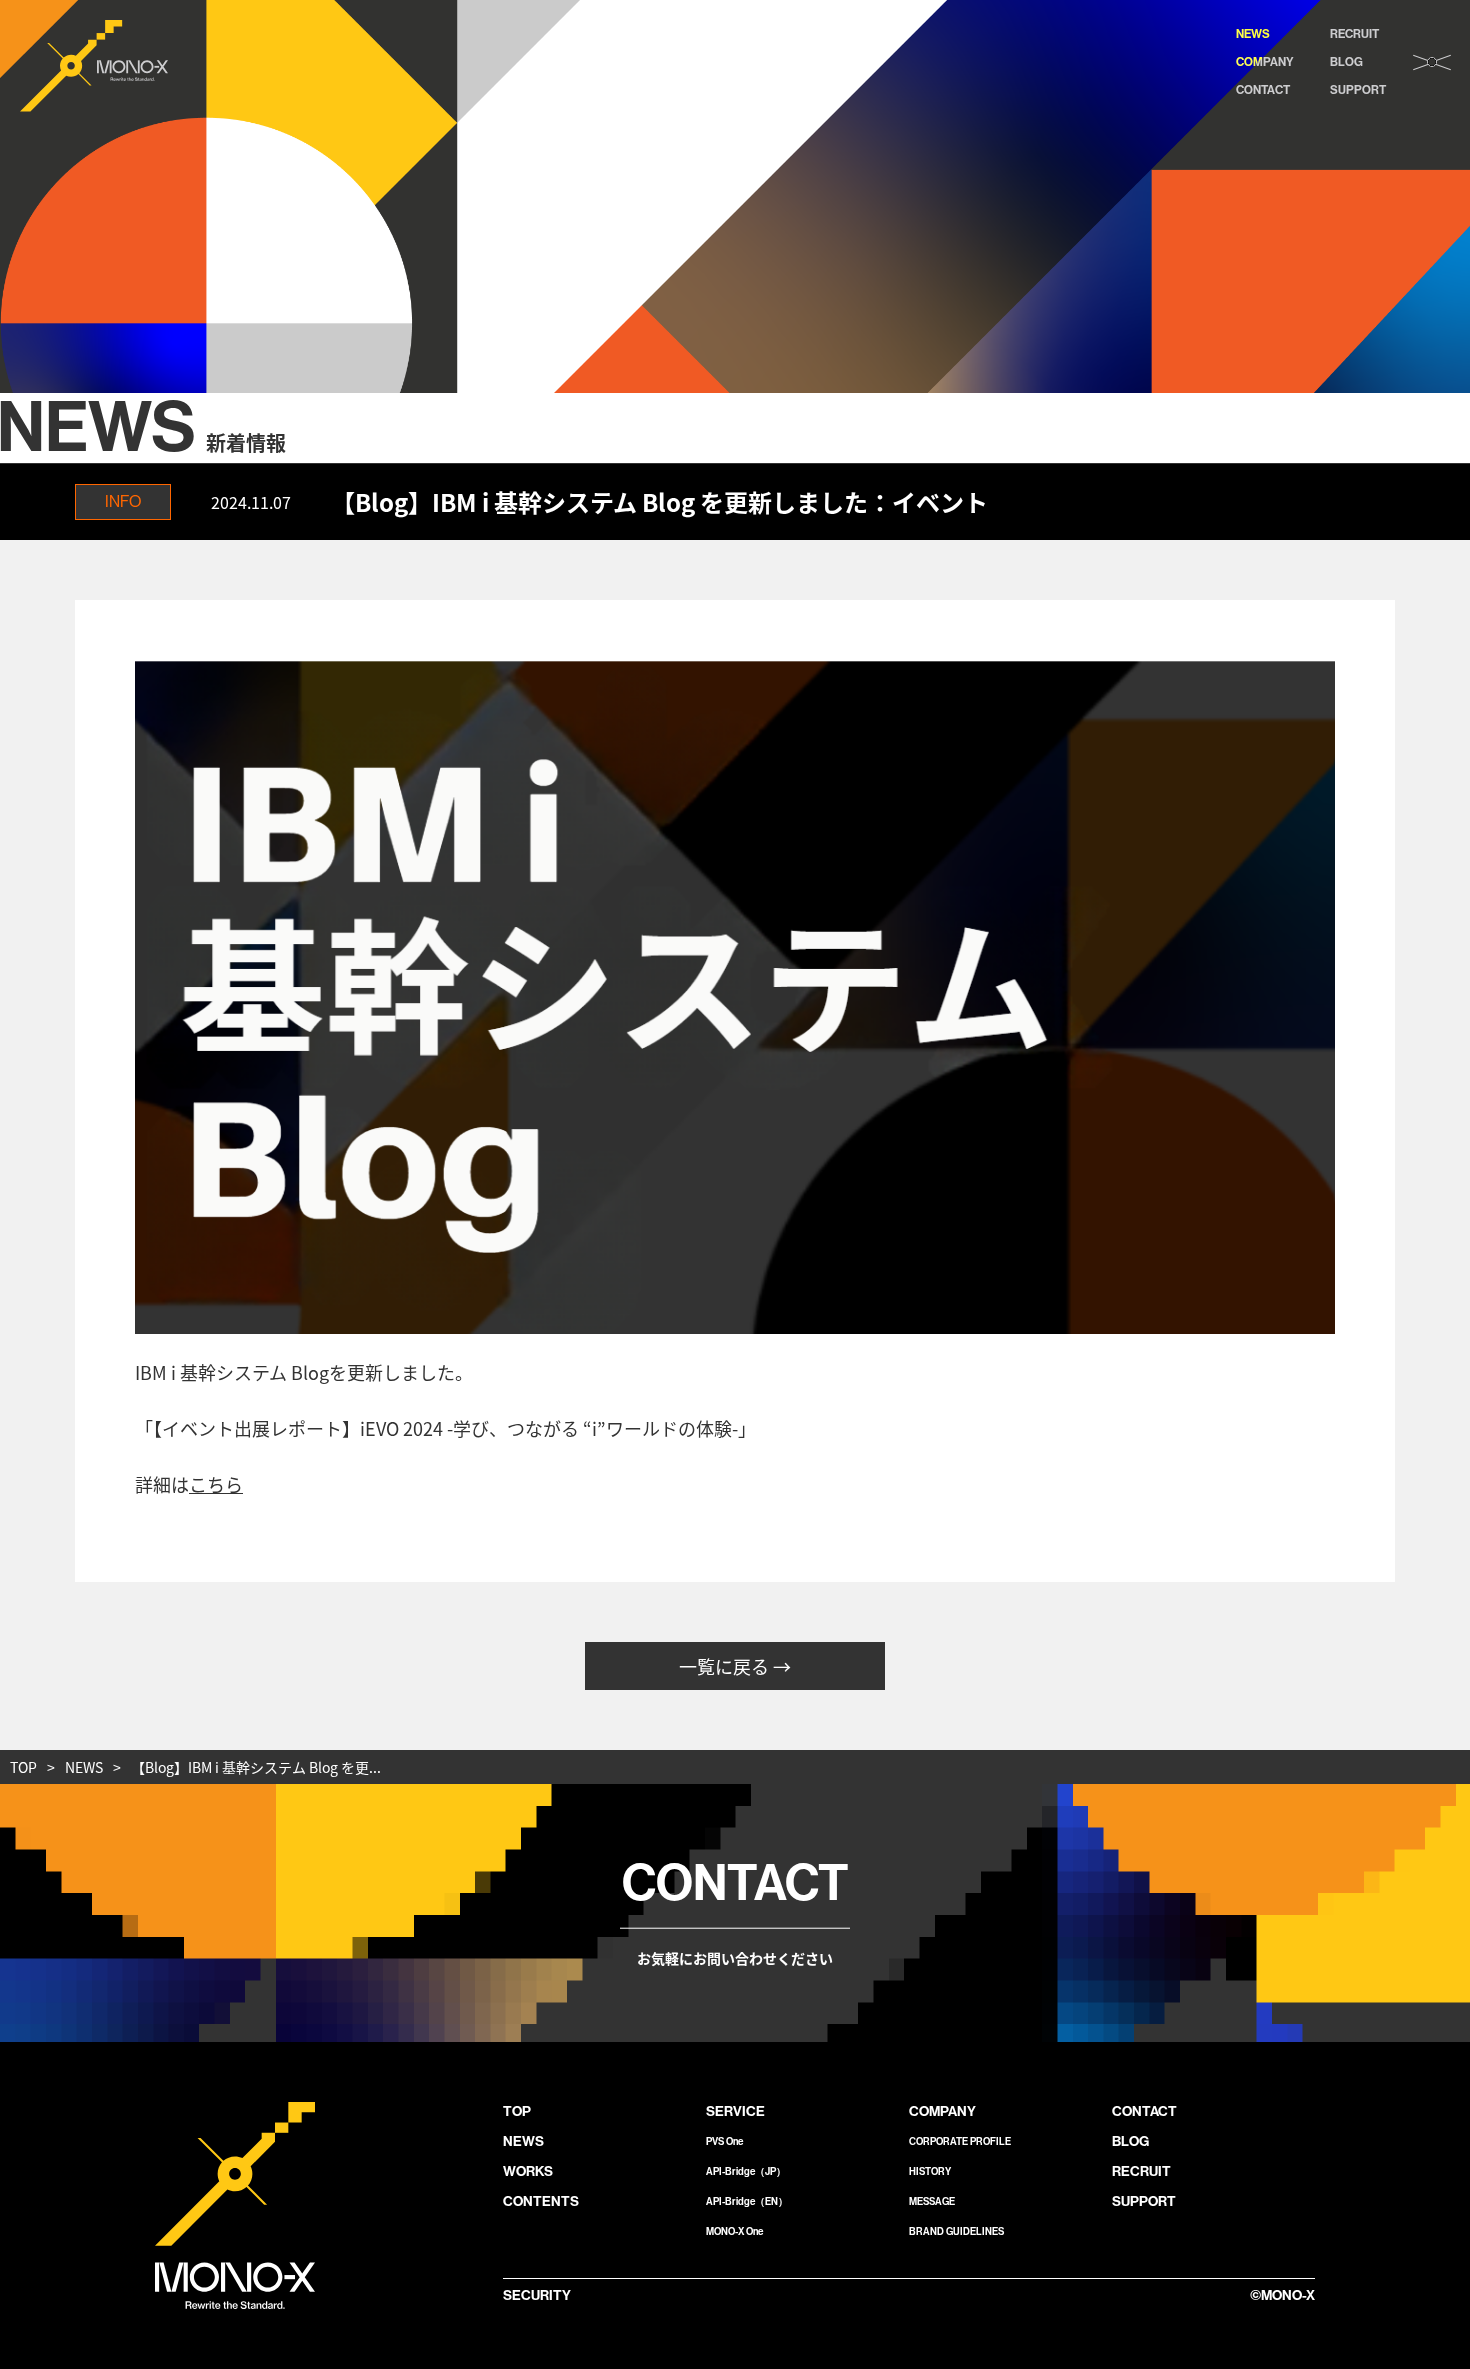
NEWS (1253, 34)
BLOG (1346, 62)
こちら (216, 1484)
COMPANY (1265, 62)
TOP (23, 1767)
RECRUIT (1354, 34)
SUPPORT (1358, 90)
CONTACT (1263, 90)
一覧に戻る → (735, 1666)
